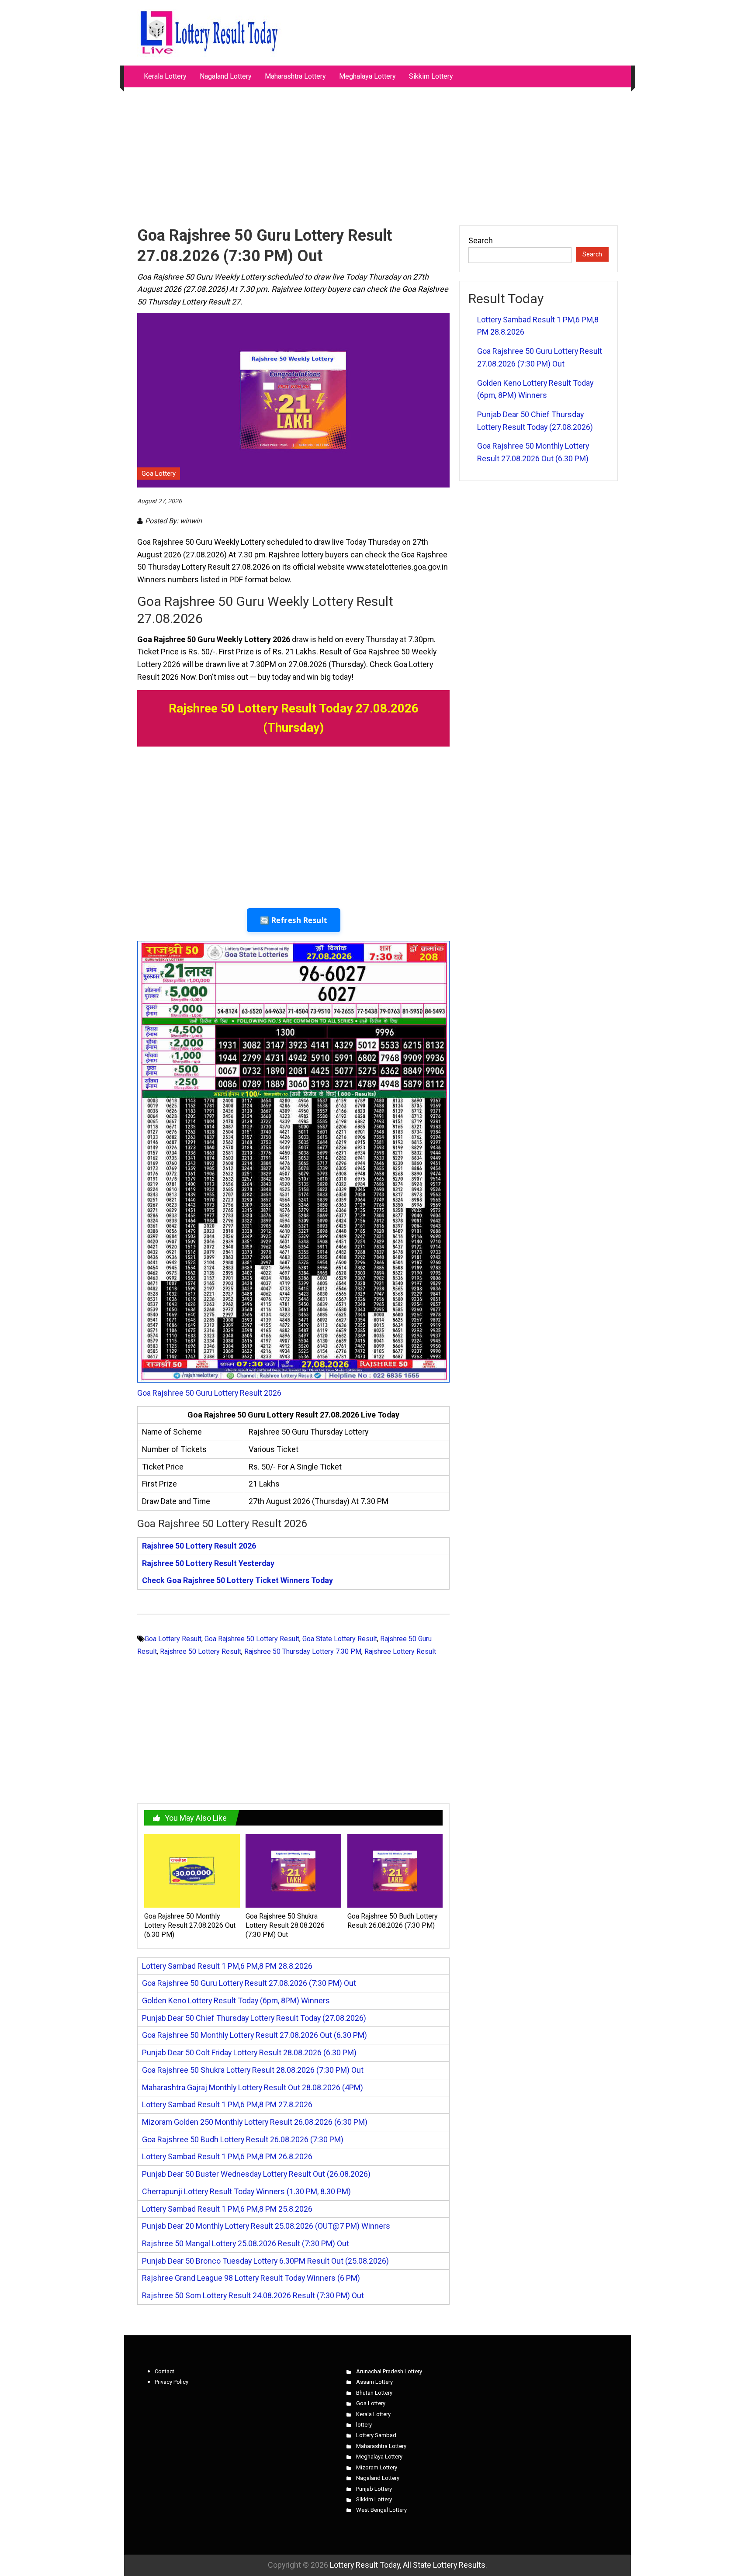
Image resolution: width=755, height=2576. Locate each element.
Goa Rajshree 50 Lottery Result (252, 1639)
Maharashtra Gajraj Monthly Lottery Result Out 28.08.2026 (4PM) (253, 2087)
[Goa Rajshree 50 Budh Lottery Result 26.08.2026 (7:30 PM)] (395, 1870)
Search (481, 240)
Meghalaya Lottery (367, 76)
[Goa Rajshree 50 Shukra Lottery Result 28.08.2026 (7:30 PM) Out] (293, 1870)
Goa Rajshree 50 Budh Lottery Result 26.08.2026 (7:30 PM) (393, 1921)
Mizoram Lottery (377, 2467)
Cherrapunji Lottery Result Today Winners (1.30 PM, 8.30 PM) (246, 2191)
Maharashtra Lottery (295, 76)
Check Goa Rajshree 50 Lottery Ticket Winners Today (237, 1580)
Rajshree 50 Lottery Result (201, 1651)
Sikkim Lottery (431, 76)
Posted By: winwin (173, 521)
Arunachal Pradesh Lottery (389, 2371)
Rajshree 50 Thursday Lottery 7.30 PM (303, 1651)
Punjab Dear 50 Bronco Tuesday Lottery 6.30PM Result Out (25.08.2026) (265, 2261)
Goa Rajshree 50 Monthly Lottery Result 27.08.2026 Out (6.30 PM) (190, 1925)
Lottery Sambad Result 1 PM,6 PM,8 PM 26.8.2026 (227, 2156)
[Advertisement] (377, 152)
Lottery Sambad (376, 2435)
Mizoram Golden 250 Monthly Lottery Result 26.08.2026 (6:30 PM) (255, 2122)
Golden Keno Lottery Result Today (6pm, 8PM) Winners (236, 2000)
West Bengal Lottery (381, 2510)
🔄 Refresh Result (294, 920)
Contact (165, 2371)
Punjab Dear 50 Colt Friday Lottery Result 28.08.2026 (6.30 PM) (249, 2052)
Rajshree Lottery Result (400, 1651)
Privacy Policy (171, 2382)
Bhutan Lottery (374, 2393)
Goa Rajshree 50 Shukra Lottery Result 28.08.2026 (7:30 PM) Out (285, 1925)
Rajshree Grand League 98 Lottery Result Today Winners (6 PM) (251, 2278)
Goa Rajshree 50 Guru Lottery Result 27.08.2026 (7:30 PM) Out (249, 1983)
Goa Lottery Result (173, 1639)
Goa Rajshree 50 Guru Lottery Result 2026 (209, 1393)
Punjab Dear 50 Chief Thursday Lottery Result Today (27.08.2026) (254, 2018)
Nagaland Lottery (226, 76)
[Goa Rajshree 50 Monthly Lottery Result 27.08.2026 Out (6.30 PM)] (192, 1870)
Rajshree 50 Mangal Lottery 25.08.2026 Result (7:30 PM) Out (246, 2243)
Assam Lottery (374, 2382)
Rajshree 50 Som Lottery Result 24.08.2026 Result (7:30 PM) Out (253, 2295)
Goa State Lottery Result (340, 1639)
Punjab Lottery (374, 2489)
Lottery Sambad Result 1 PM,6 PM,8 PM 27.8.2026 (227, 2104)
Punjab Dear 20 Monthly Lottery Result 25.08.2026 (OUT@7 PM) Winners (266, 2226)
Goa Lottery (159, 474)
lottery (364, 2425)
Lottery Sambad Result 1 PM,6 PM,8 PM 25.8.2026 (227, 2209)
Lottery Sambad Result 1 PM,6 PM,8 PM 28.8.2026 (227, 1966)
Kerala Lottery (165, 76)
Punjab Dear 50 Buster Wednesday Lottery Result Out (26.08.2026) (256, 2174)
